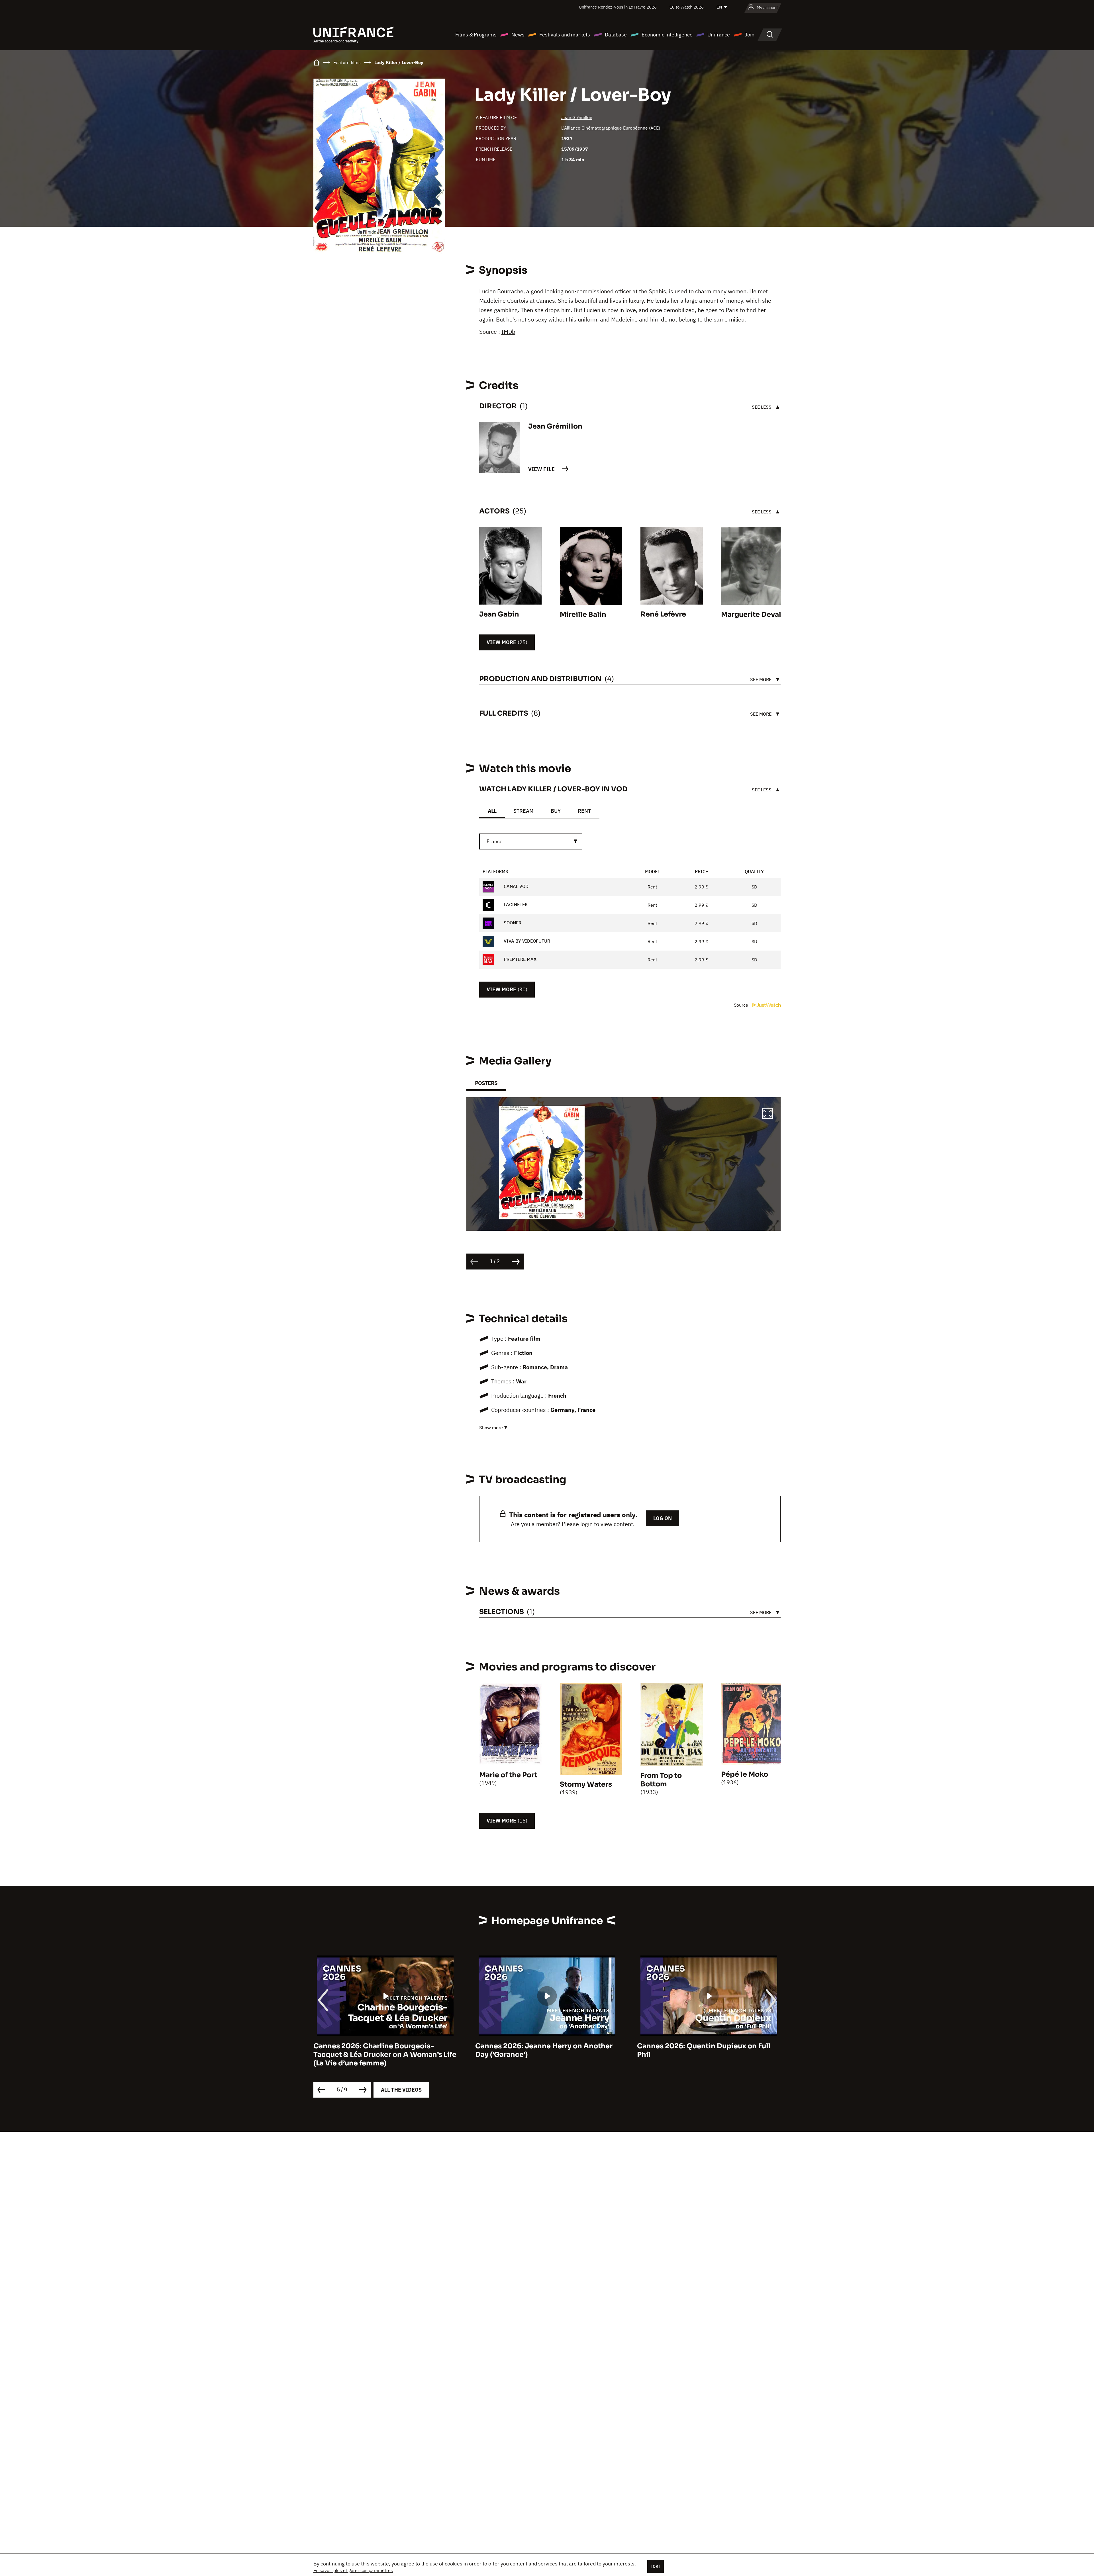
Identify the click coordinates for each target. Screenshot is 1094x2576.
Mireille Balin (583, 615)
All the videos (401, 2090)
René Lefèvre (663, 614)
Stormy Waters (586, 1784)
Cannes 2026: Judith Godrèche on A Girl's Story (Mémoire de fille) (700, 2050)
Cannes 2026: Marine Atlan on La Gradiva (547, 2046)
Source (742, 1005)
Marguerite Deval (751, 615)
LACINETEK (515, 904)
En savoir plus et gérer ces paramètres (353, 2570)
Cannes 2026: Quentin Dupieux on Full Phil (380, 2050)
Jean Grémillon (577, 117)
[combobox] (531, 841)
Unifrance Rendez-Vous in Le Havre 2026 (618, 7)
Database (616, 35)
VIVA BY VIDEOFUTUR (526, 941)
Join (750, 35)
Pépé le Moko (745, 1774)
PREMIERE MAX (520, 959)
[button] (768, 1114)
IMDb (508, 332)
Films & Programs (476, 35)
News (518, 35)
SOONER (512, 923)
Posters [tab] (486, 1083)
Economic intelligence (667, 35)
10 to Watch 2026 (687, 7)
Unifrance (719, 35)
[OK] (656, 2566)
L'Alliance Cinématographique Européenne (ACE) (611, 128)
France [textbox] (495, 841)
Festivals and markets (565, 35)
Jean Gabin (499, 614)
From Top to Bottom (661, 1780)
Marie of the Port (508, 1775)
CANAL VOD (516, 886)
